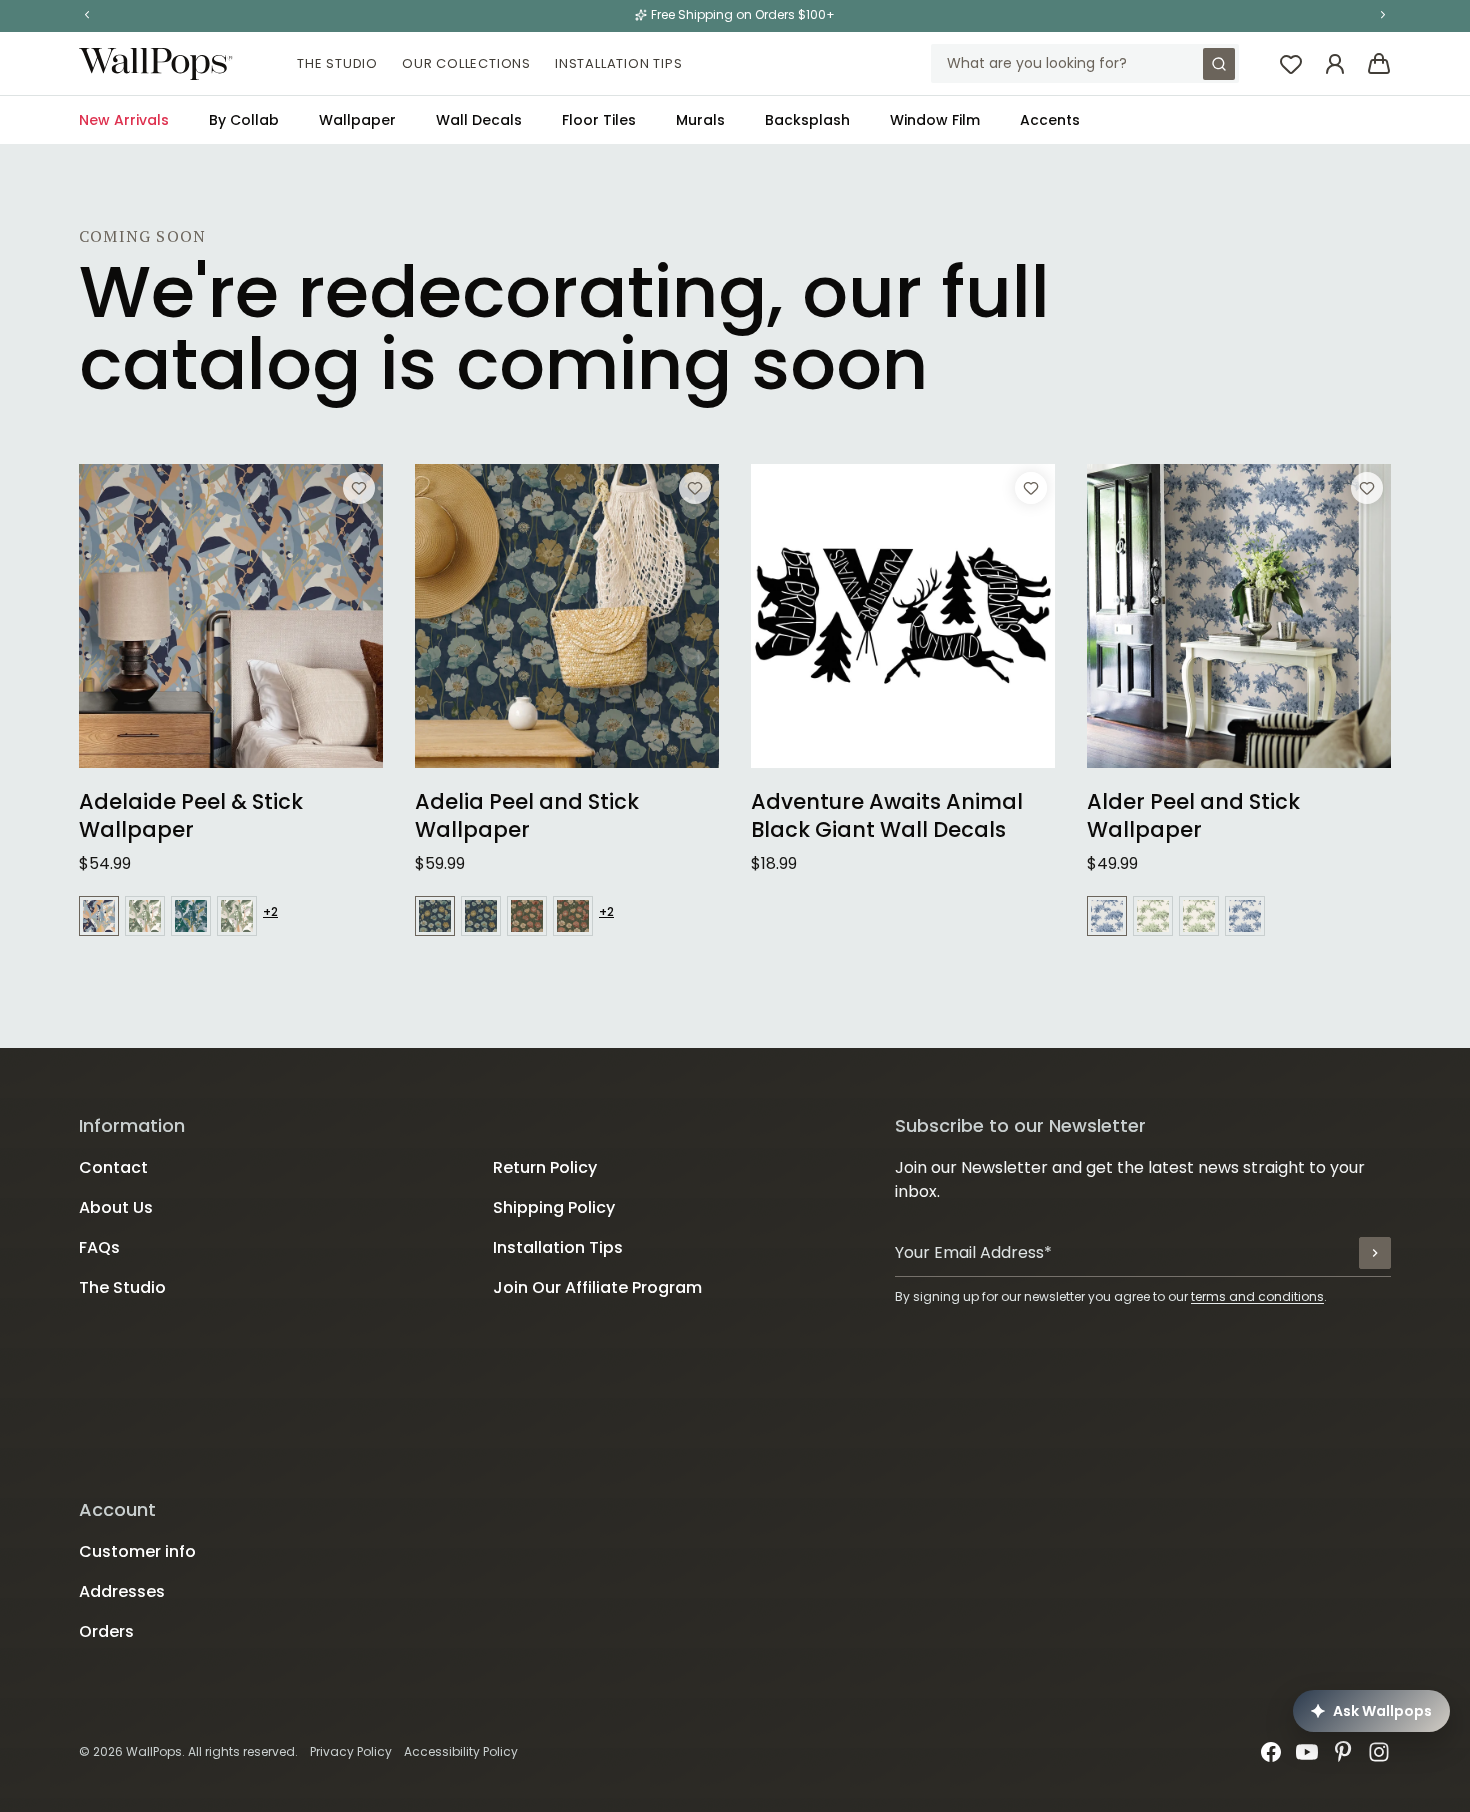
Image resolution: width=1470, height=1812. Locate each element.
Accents (1050, 120)
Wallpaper (357, 120)
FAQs (99, 1247)
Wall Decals (479, 120)
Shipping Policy (554, 1207)
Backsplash (807, 120)
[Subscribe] (1375, 1253)
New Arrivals (124, 120)
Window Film (935, 120)
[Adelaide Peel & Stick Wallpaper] (231, 616)
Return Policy (545, 1167)
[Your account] (1335, 64)
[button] (87, 15)
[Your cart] (1379, 64)
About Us (116, 1207)
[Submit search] (1219, 64)
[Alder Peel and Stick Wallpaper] (1239, 616)
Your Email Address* (973, 1252)
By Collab (244, 120)
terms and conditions (1257, 1296)
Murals (700, 120)
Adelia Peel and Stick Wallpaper (527, 816)
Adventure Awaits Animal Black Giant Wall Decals (887, 816)
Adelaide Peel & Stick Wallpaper (191, 816)
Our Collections (466, 63)
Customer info (137, 1551)
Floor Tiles (599, 120)
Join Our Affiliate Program (597, 1287)
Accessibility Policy (461, 1751)
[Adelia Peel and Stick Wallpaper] (567, 616)
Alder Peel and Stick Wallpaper (1193, 816)
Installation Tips (619, 63)
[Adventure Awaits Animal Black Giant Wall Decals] (903, 616)
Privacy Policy (351, 1751)
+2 (270, 912)
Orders (106, 1631)
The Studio (337, 63)
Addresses (122, 1591)
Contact (113, 1167)
